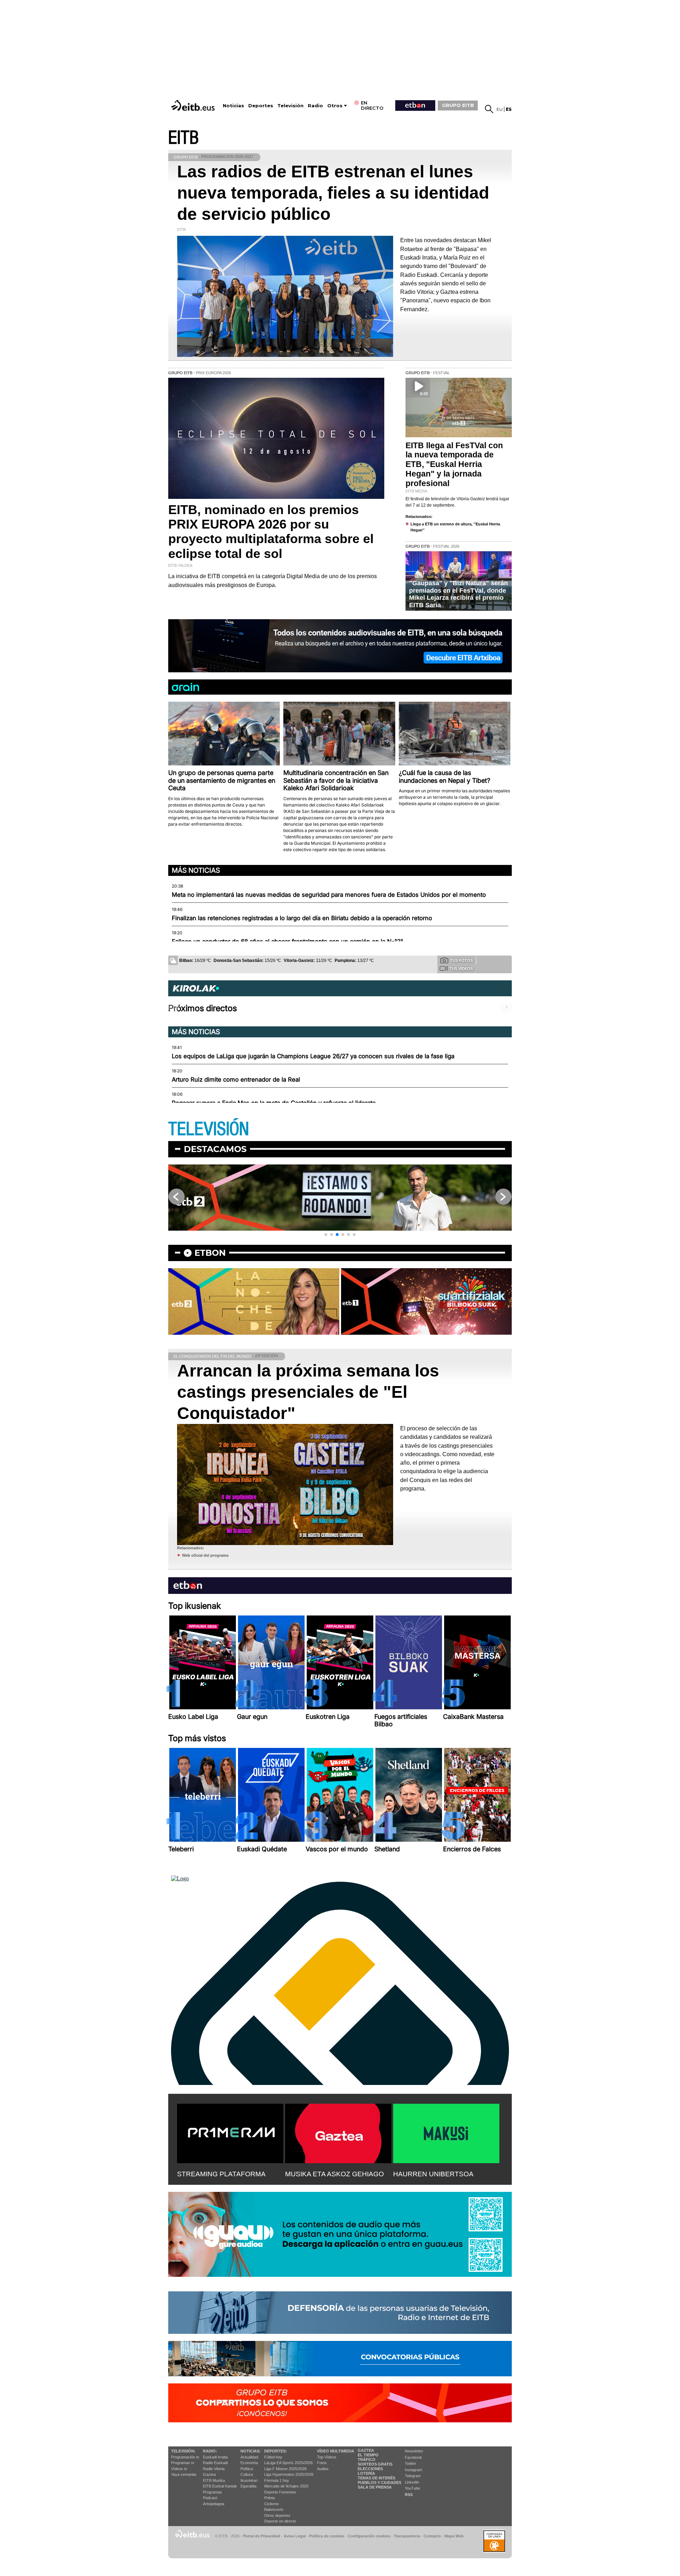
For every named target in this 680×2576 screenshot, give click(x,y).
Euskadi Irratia (215, 2457)
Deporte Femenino (280, 2492)
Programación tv (185, 2457)
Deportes (261, 106)
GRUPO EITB (458, 105)
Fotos (322, 2463)
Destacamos (215, 1149)
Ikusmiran (249, 2480)
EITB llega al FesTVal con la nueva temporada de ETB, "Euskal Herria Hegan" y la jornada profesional (454, 465)
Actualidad (249, 2457)
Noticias (233, 106)
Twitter (410, 2463)
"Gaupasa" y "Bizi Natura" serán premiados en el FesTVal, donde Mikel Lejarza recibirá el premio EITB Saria (458, 594)
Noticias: (251, 2451)
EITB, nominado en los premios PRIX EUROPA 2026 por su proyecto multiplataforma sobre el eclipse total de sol (271, 532)
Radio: (210, 2451)
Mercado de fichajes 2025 (286, 2486)
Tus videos (461, 969)
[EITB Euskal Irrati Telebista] (194, 105)
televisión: (183, 2451)
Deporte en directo (280, 2521)
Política (247, 2469)
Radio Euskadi (215, 2463)
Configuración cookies (369, 2536)
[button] (326, 1235)
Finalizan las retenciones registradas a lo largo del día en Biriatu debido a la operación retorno (302, 918)
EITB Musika (214, 2480)
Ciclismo (271, 2504)
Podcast (210, 2498)
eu (500, 109)
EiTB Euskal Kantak (220, 2486)
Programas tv (183, 2463)
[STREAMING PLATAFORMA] (230, 2132)
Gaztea (209, 2474)
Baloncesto (274, 2509)
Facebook (413, 2457)
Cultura (247, 2474)
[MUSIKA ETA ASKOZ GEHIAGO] (338, 2132)
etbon (210, 1253)
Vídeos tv (179, 2469)
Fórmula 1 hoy (277, 2480)
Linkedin (412, 2482)
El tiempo (368, 2455)
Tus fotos (461, 961)
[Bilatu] (489, 109)
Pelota (270, 2498)
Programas (212, 2492)
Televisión (290, 106)
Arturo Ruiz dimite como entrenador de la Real (236, 1079)
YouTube (412, 2488)
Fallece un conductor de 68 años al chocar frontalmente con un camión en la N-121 (287, 941)
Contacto (432, 2536)
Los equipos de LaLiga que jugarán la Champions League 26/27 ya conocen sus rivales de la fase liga (313, 1056)
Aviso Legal (295, 2536)
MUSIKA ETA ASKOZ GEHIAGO (335, 2174)
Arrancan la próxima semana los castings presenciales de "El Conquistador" (308, 1392)
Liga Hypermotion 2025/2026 (289, 2474)
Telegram (413, 2476)
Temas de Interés (376, 2478)
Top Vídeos (327, 2457)
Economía (249, 2463)
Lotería (366, 2473)
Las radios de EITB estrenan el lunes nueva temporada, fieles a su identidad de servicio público (333, 193)
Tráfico (367, 2460)
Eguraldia (248, 2486)
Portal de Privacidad (262, 2536)
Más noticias (196, 870)
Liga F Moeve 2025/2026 (285, 2469)
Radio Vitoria (214, 2469)
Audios (323, 2469)
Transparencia (407, 2536)
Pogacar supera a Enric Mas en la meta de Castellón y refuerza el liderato (274, 1103)
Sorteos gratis (375, 2464)
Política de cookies (327, 2536)
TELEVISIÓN (209, 1129)
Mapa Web (454, 2536)
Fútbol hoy (273, 2457)
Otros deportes (277, 2515)
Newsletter (414, 2451)
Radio (315, 106)
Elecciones (370, 2469)
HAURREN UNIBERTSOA (433, 2174)
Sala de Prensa (375, 2487)
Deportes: (276, 2451)
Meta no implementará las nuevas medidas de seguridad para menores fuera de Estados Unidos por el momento (329, 895)
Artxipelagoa (214, 2504)
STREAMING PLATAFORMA (221, 2174)
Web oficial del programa (205, 1555)
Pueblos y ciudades (379, 2483)
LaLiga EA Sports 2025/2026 (288, 2463)
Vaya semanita (184, 2474)
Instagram (413, 2470)
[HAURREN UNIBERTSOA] (446, 2132)
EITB (183, 138)
